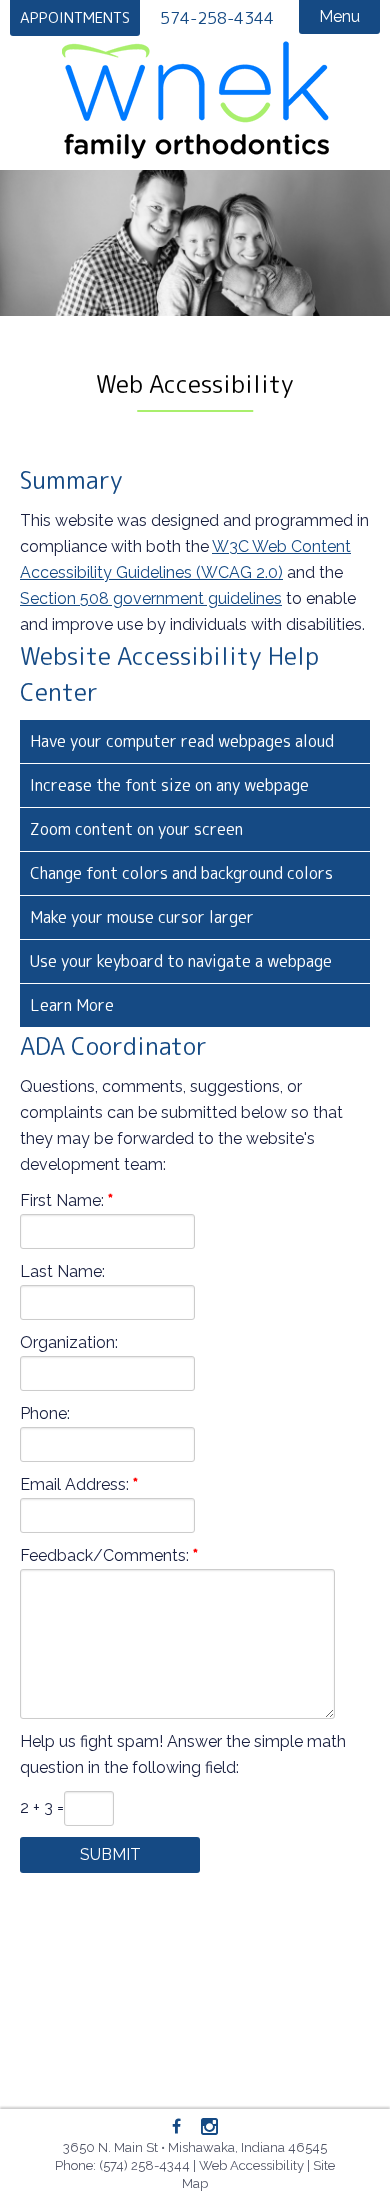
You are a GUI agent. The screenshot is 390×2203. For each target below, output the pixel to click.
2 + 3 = (42, 1807)
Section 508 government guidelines (151, 598)
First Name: (62, 1200)
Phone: (45, 1413)
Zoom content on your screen (136, 829)
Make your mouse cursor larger (142, 917)
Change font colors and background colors (181, 873)
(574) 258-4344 (144, 2165)
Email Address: (74, 1484)
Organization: (69, 1342)
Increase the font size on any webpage (169, 785)
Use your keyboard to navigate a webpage (181, 961)
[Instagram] (209, 2128)
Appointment (75, 17)
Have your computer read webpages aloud (182, 741)
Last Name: (62, 1271)
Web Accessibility (251, 2165)
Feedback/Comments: (104, 1555)
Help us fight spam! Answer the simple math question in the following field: (183, 1754)
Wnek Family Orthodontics (195, 100)
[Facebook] (177, 2127)
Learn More (72, 1005)
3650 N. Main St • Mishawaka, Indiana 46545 (195, 2147)
